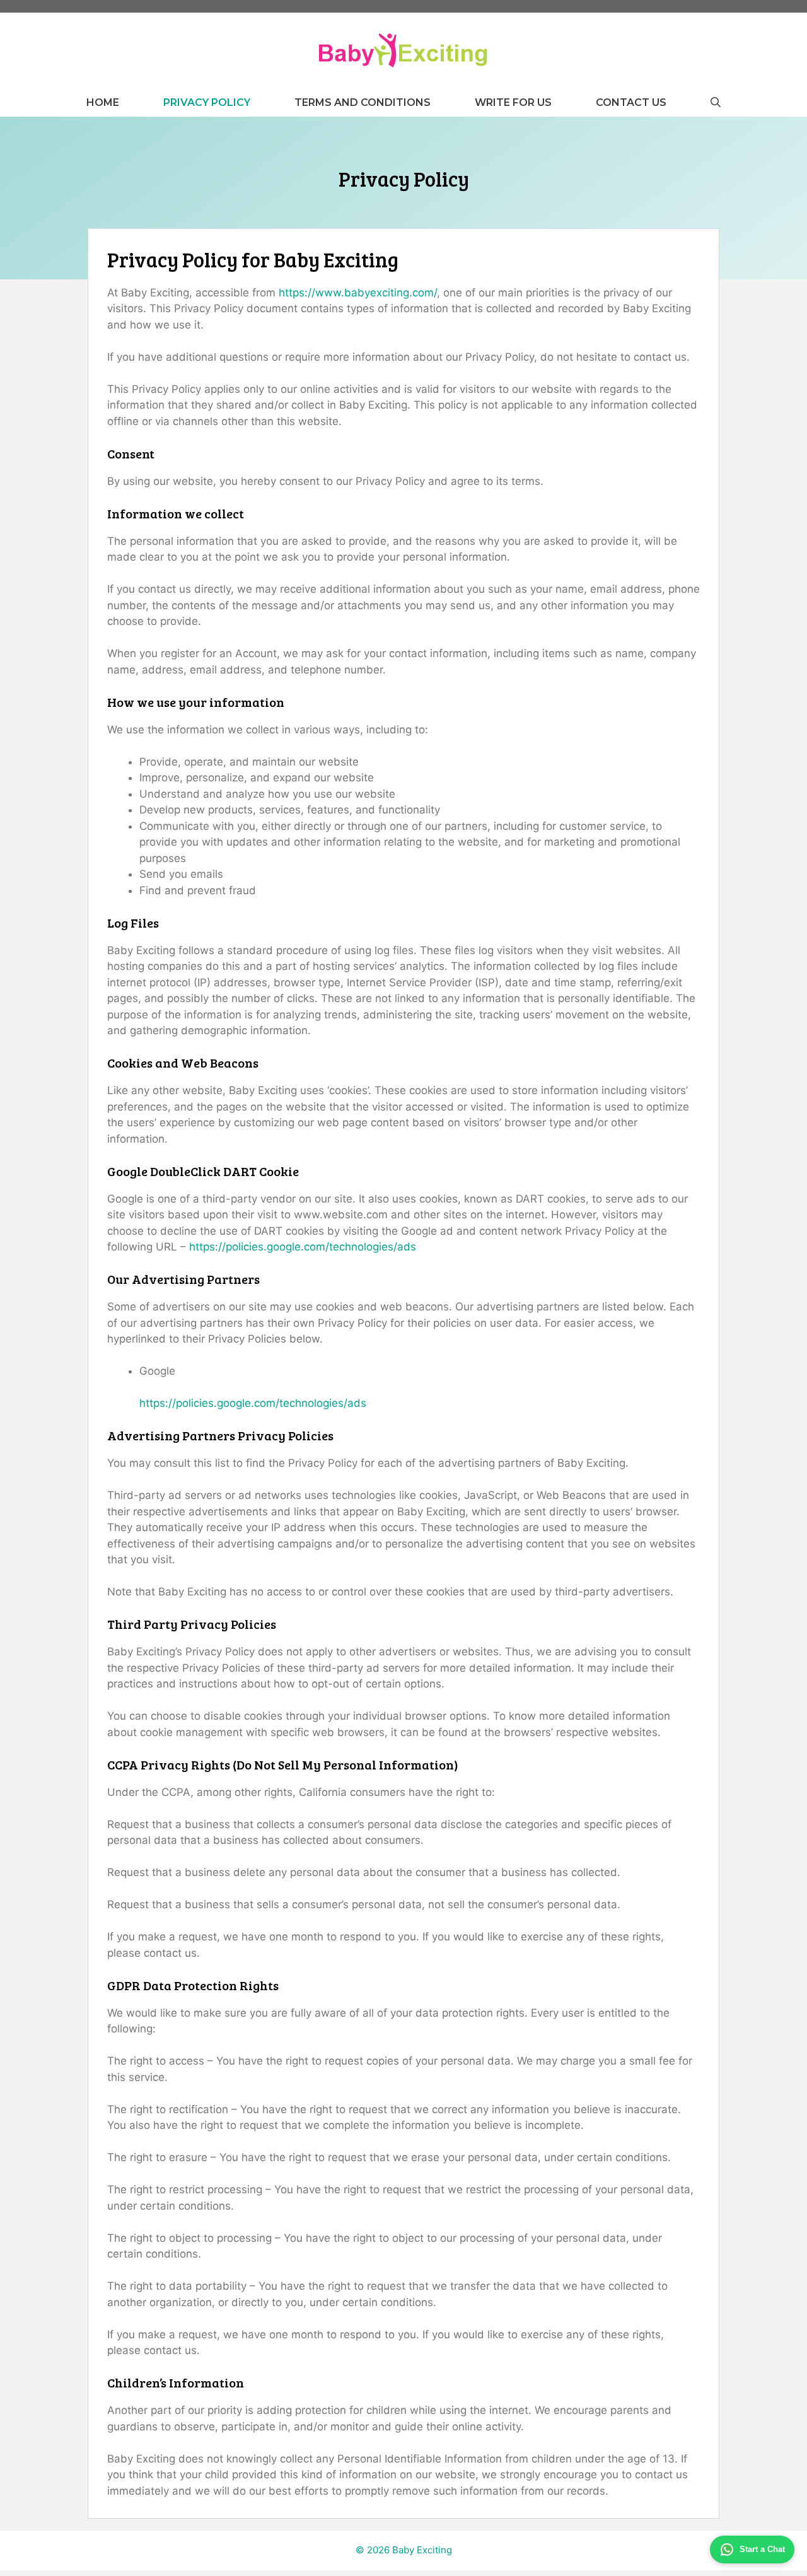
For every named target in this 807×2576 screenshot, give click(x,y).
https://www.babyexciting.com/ (358, 293)
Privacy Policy (207, 102)
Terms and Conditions (363, 102)
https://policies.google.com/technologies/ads (303, 1247)
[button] (716, 102)
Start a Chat (762, 2549)
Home (103, 102)
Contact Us (631, 102)
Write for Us (513, 102)
